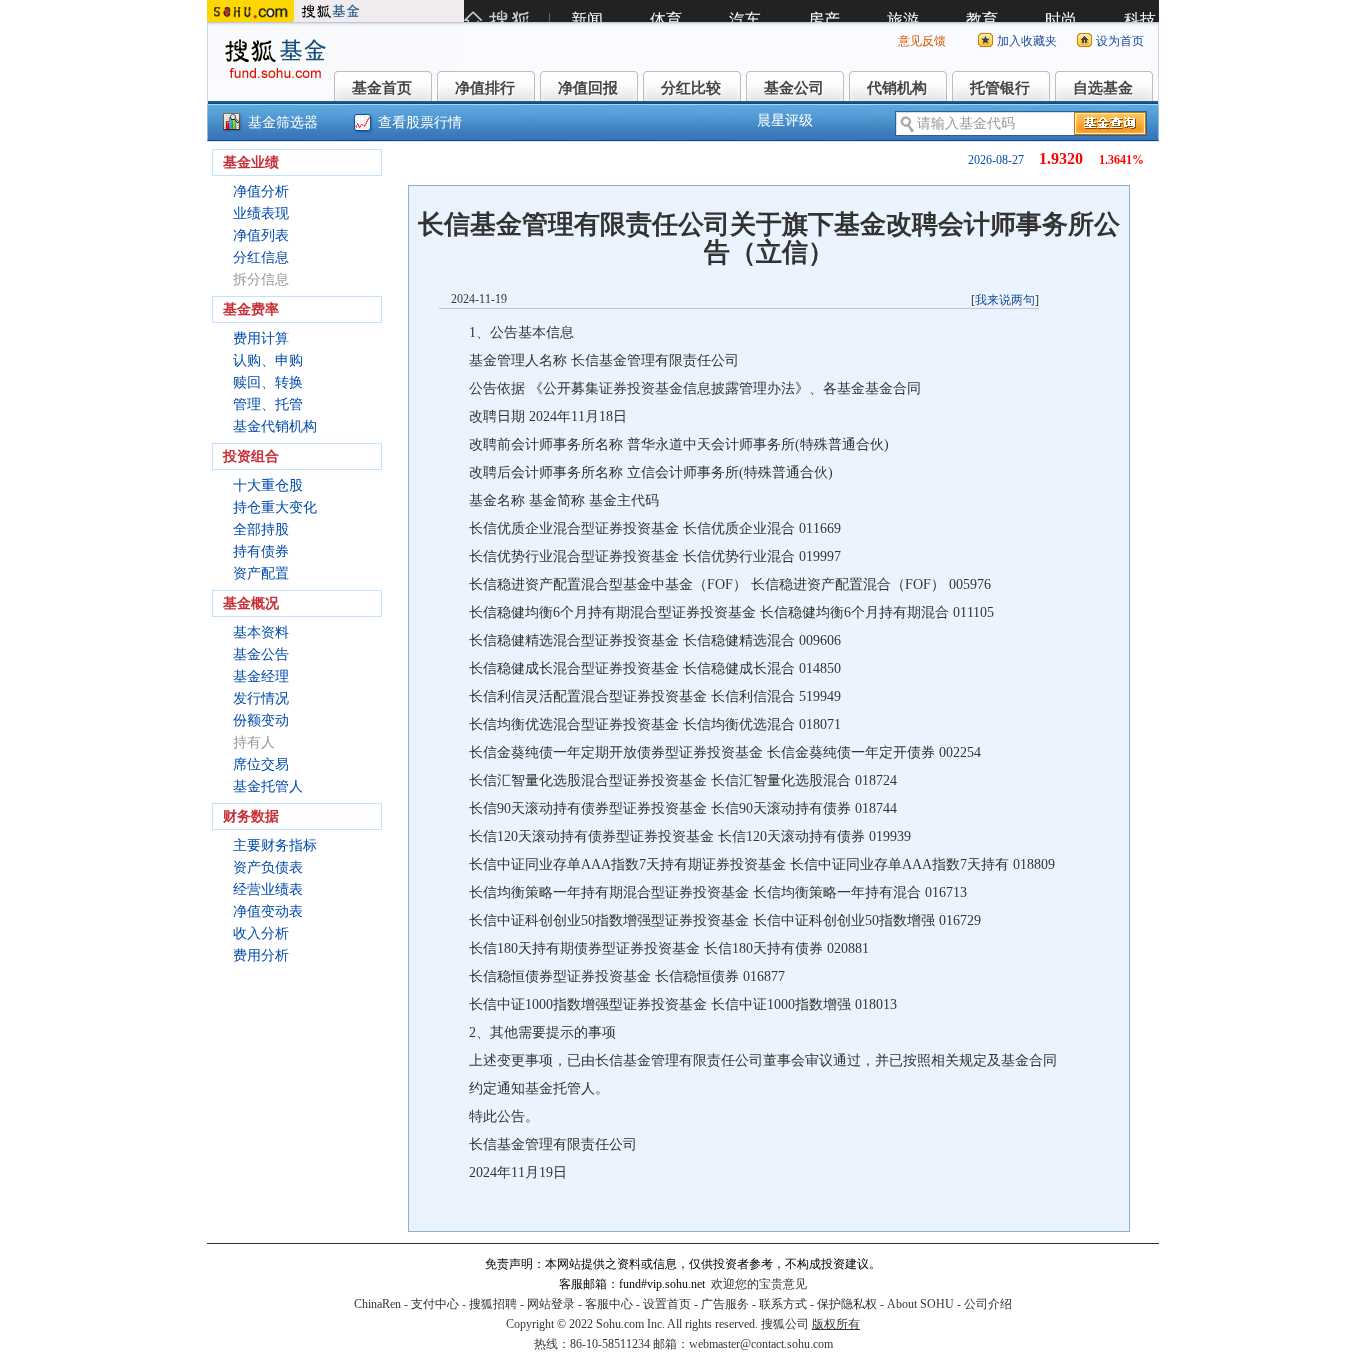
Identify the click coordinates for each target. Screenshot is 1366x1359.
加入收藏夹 (1027, 41)
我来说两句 (1005, 300)
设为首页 (1120, 41)
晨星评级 (785, 120)
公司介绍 (988, 1304)
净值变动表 (268, 911)
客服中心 (609, 1304)
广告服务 (725, 1304)
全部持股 (261, 529)
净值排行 (485, 88)
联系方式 (783, 1304)
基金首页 (382, 88)
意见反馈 (922, 41)
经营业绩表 (268, 889)
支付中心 (435, 1304)
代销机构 (897, 88)
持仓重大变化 (275, 507)
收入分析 (261, 933)
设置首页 (667, 1304)
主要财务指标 (275, 845)
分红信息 (261, 257)
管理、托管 (268, 404)
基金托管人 (268, 786)
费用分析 (261, 955)
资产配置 (261, 573)
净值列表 (261, 235)
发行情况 (261, 698)
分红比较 (691, 88)
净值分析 (261, 191)
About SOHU (920, 1304)
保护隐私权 (847, 1304)
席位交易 (261, 764)
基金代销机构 (275, 426)
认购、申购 (268, 360)
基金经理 (261, 676)
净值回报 (588, 88)
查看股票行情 (420, 122)
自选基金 (1103, 88)
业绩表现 (261, 213)
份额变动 (261, 720)
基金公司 (794, 88)
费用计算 (261, 338)
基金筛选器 (283, 122)
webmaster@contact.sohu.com (761, 1344)
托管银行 (1000, 88)
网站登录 (551, 1304)
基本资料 (261, 632)
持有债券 (261, 551)
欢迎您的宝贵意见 (759, 1284)
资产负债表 (268, 867)
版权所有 (836, 1324)
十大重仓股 (268, 485)
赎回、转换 (268, 382)
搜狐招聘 (493, 1304)
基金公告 (261, 654)
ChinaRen (377, 1304)
